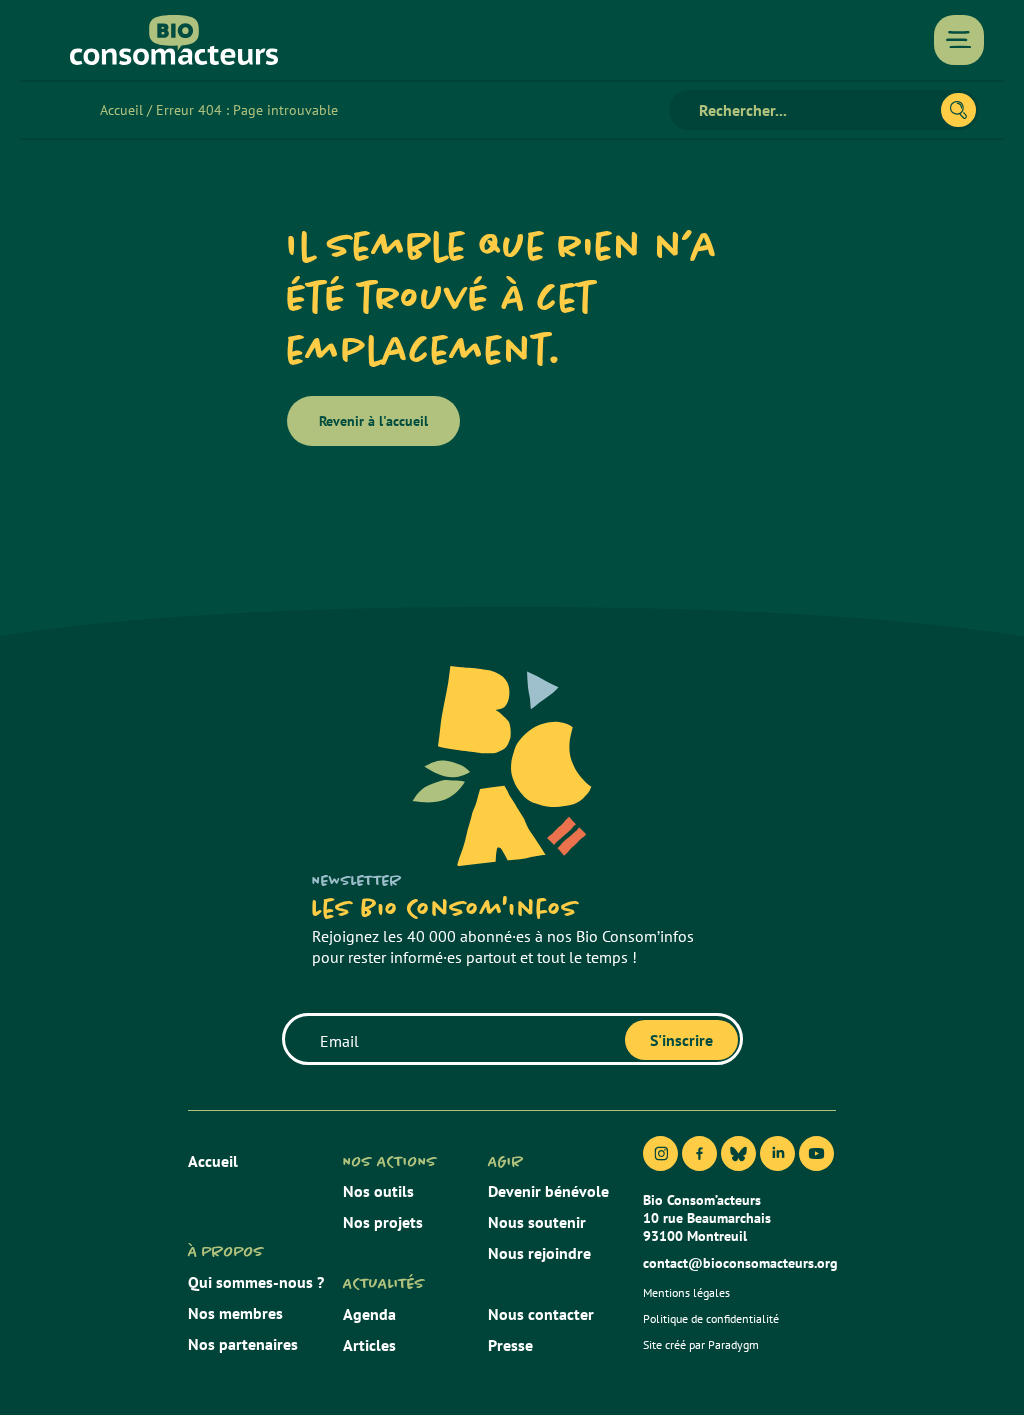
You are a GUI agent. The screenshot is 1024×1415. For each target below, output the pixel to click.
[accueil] (174, 40)
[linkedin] (777, 1153)
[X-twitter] (738, 1153)
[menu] (959, 40)
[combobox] (813, 110)
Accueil (121, 110)
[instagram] (660, 1153)
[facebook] (699, 1153)
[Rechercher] (958, 110)
